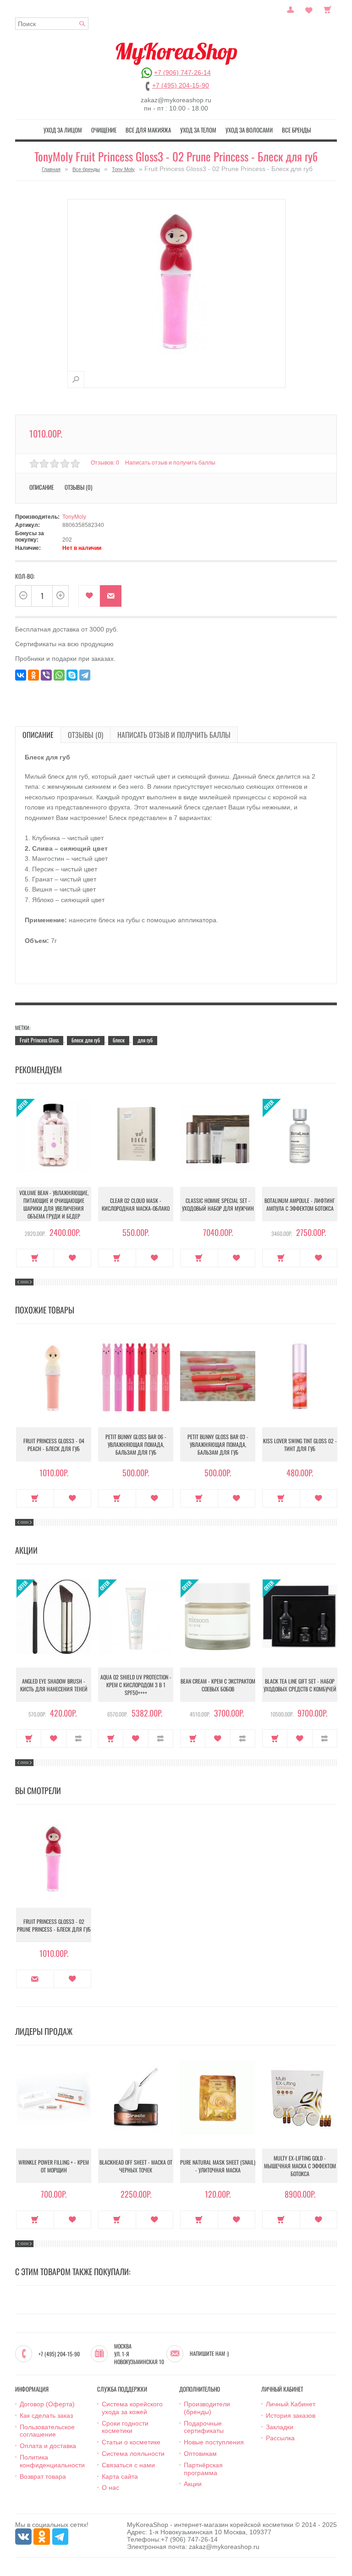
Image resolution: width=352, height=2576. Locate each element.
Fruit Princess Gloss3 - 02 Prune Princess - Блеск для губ (54, 1925)
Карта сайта (120, 2476)
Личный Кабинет (291, 2404)
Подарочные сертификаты (204, 2427)
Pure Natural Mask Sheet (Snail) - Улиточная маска (218, 2166)
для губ (145, 1040)
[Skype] (72, 675)
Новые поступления (214, 2442)
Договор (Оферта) (47, 2404)
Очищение (104, 130)
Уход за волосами (249, 130)
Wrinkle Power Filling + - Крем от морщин (54, 2166)
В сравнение (79, 1739)
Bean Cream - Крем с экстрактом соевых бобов (218, 1685)
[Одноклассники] (33, 675)
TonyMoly (74, 517)
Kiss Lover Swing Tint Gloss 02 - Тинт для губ (300, 1445)
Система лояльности (133, 2454)
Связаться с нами (128, 2465)
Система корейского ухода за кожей (132, 2408)
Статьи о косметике (131, 2442)
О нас (110, 2487)
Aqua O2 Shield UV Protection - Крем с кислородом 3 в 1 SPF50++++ (136, 1685)
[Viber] (46, 675)
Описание (38, 735)
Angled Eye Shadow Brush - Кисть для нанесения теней (54, 1685)
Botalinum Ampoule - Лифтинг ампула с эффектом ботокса (300, 1204)
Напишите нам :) (209, 2354)
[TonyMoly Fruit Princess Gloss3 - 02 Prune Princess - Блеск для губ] (76, 379)
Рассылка (280, 2438)
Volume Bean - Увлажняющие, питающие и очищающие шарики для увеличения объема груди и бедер (54, 1204)
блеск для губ (86, 1040)
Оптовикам (200, 2454)
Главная (51, 169)
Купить (35, 1258)
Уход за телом (198, 130)
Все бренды (296, 130)
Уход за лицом (63, 130)
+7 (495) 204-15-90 (181, 85)
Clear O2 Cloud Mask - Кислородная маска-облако (136, 1204)
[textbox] (52, 24)
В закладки (89, 596)
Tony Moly (123, 169)
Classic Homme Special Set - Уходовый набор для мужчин (218, 1204)
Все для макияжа (148, 130)
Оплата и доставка (48, 2446)
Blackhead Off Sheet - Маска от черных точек (136, 2166)
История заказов (291, 2415)
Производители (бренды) (207, 2408)
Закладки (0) (309, 9)
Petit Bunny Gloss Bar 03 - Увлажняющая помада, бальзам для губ (218, 1444)
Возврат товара (43, 2476)
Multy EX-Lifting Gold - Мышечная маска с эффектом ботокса (300, 2166)
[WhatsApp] (59, 675)
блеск (119, 1040)
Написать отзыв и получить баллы (174, 735)
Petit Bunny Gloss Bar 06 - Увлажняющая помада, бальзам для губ (136, 1444)
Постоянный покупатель (291, 9)
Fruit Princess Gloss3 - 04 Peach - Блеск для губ (54, 1445)
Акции (193, 2484)
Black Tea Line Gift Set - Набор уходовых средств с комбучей (300, 1685)
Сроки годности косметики (125, 2427)
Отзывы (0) (85, 735)
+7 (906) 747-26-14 (182, 72)
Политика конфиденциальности (52, 2461)
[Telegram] (85, 675)
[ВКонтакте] (21, 675)
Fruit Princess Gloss (39, 1040)
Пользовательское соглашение (47, 2431)
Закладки (280, 2427)
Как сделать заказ (46, 2415)
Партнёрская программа (203, 2469)
